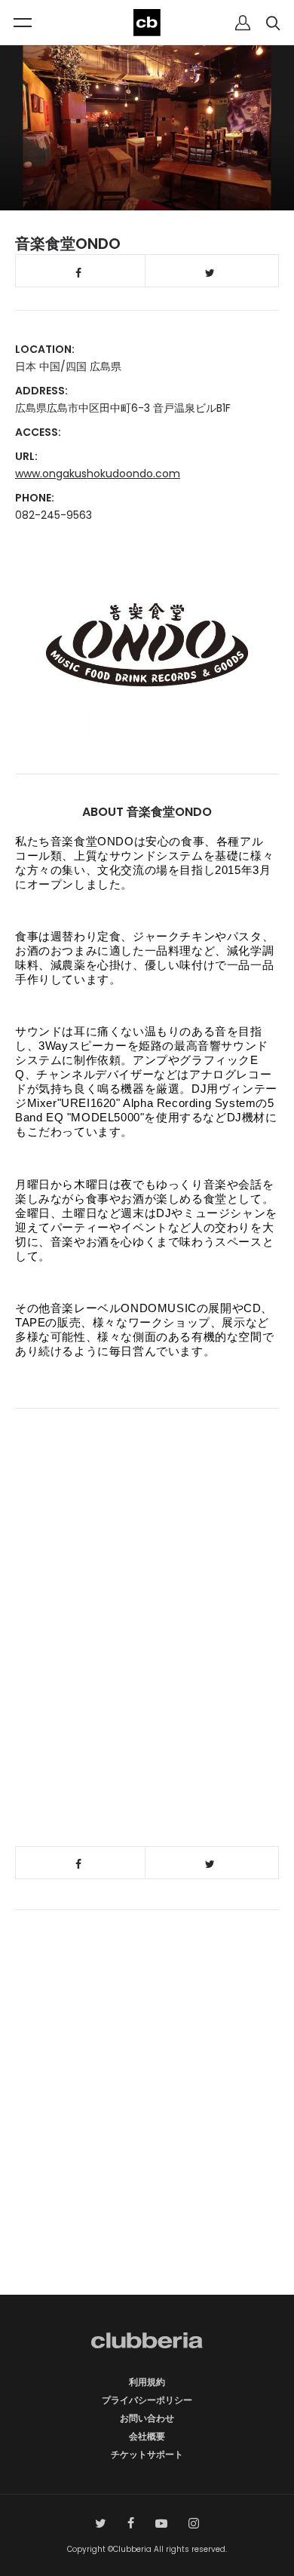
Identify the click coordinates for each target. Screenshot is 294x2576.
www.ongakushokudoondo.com (98, 474)
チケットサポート (147, 2454)
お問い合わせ (147, 2418)
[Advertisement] (147, 2133)
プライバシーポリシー (147, 2400)
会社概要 (147, 2436)
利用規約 (147, 2382)
